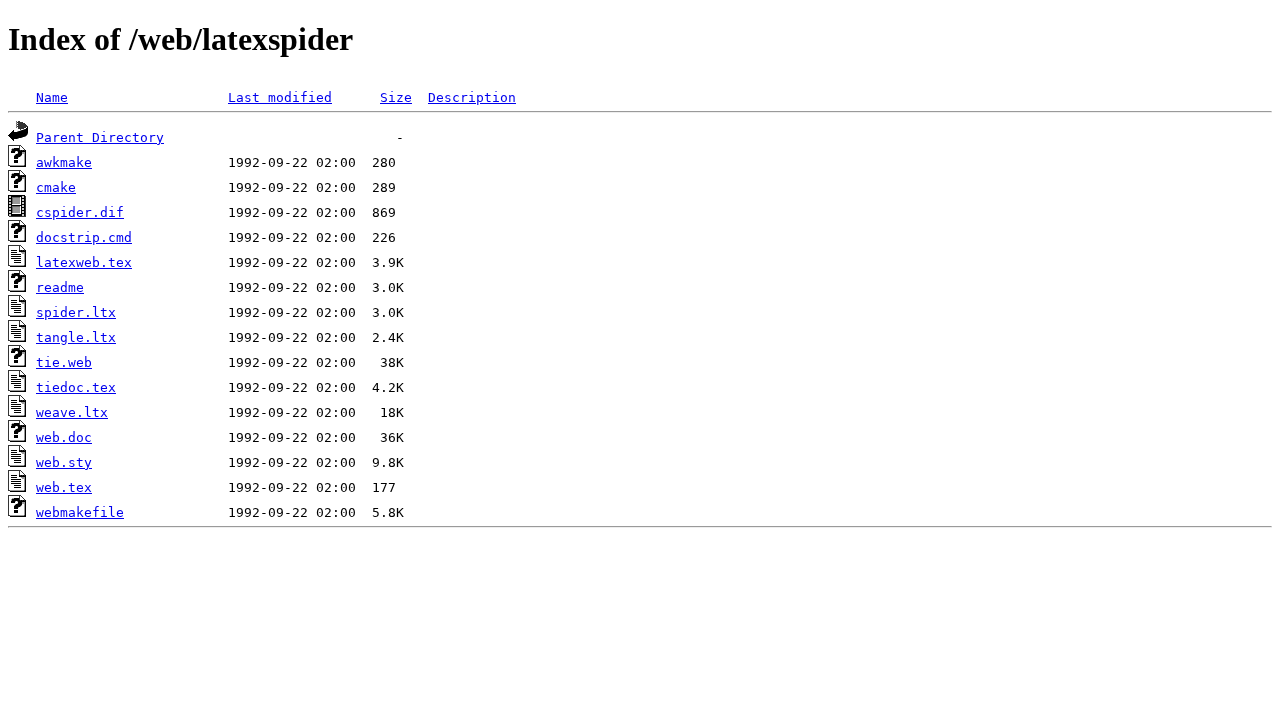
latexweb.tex (84, 262)
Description (472, 97)
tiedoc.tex (76, 387)
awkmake (64, 162)
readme (60, 287)
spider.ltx (76, 312)
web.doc (64, 437)
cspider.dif (80, 212)
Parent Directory (100, 137)
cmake (56, 187)
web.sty (64, 462)
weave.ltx (72, 412)
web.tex (64, 487)
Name (52, 97)
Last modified (280, 97)
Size (396, 97)
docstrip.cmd (84, 237)
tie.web (64, 362)
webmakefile (80, 512)
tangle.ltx (76, 337)
